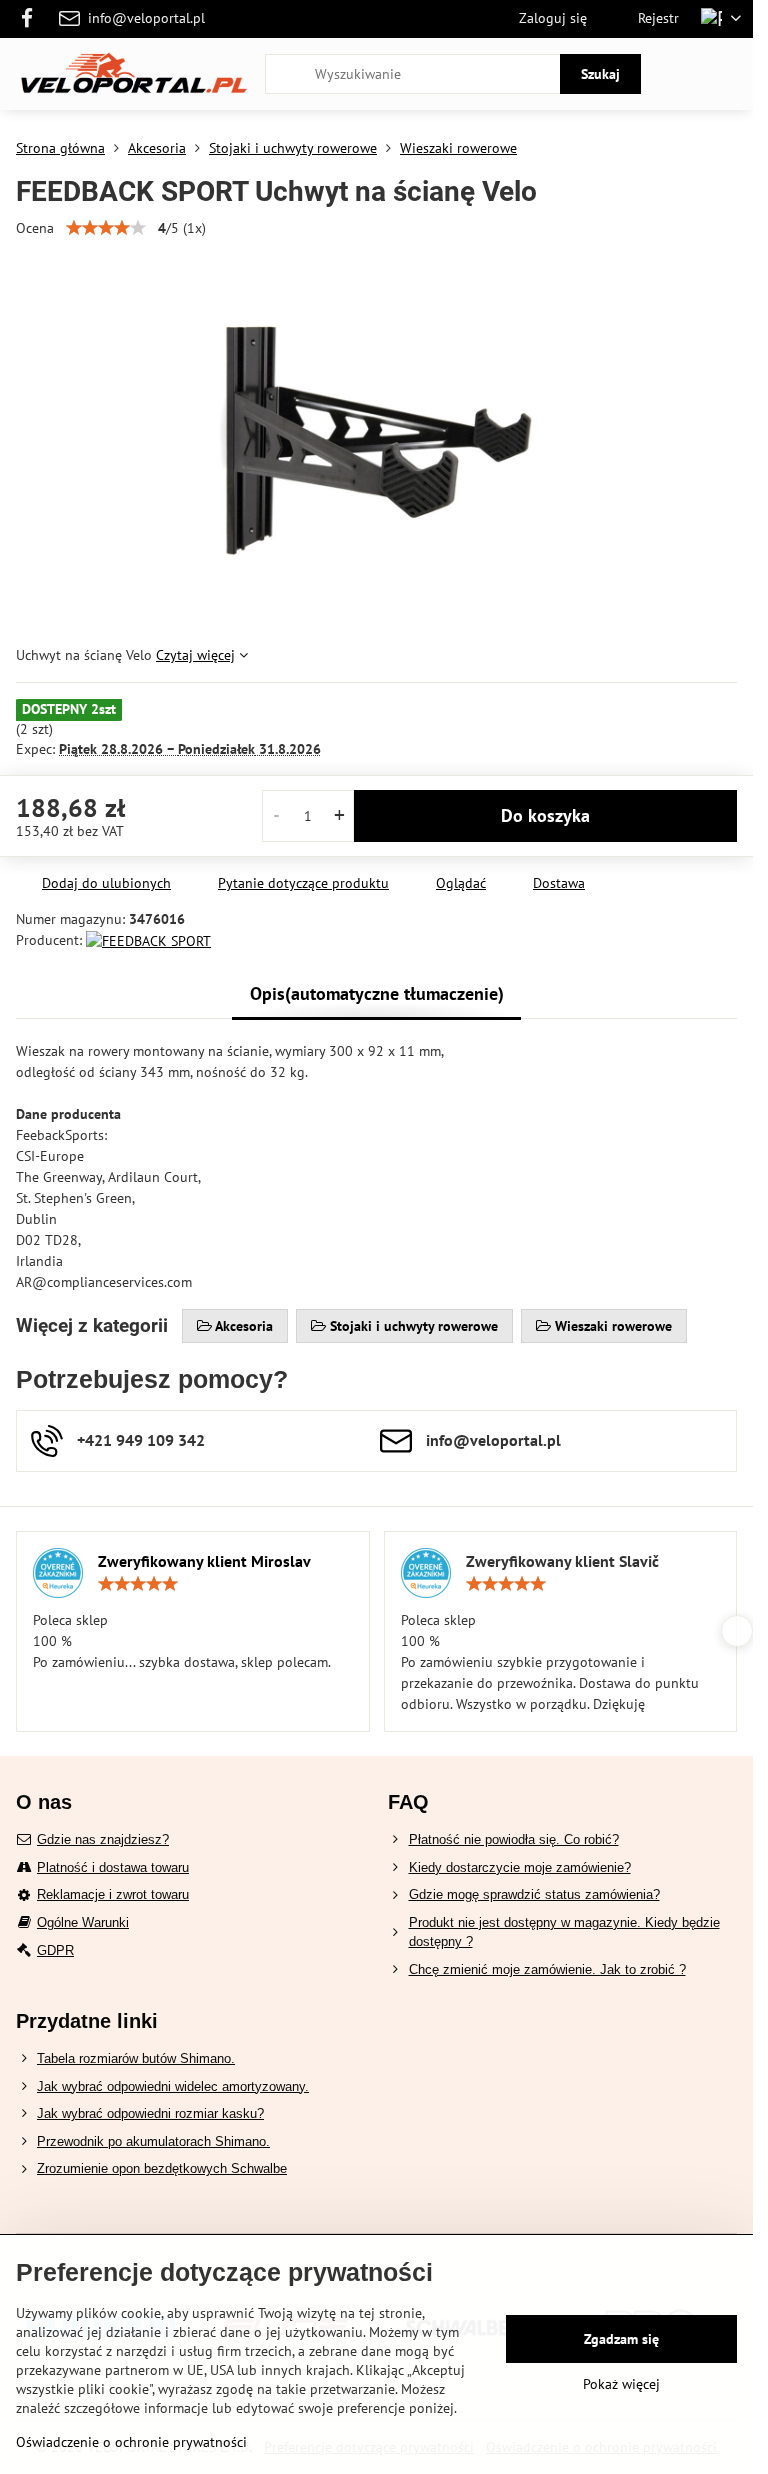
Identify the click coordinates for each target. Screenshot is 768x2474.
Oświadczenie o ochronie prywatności (131, 2442)
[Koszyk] (681, 74)
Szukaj (600, 74)
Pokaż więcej (621, 2384)
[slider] (106, 228)
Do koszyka (545, 815)
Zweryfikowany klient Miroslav (204, 1561)
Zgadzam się (621, 2339)
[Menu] (729, 74)
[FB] (32, 19)
